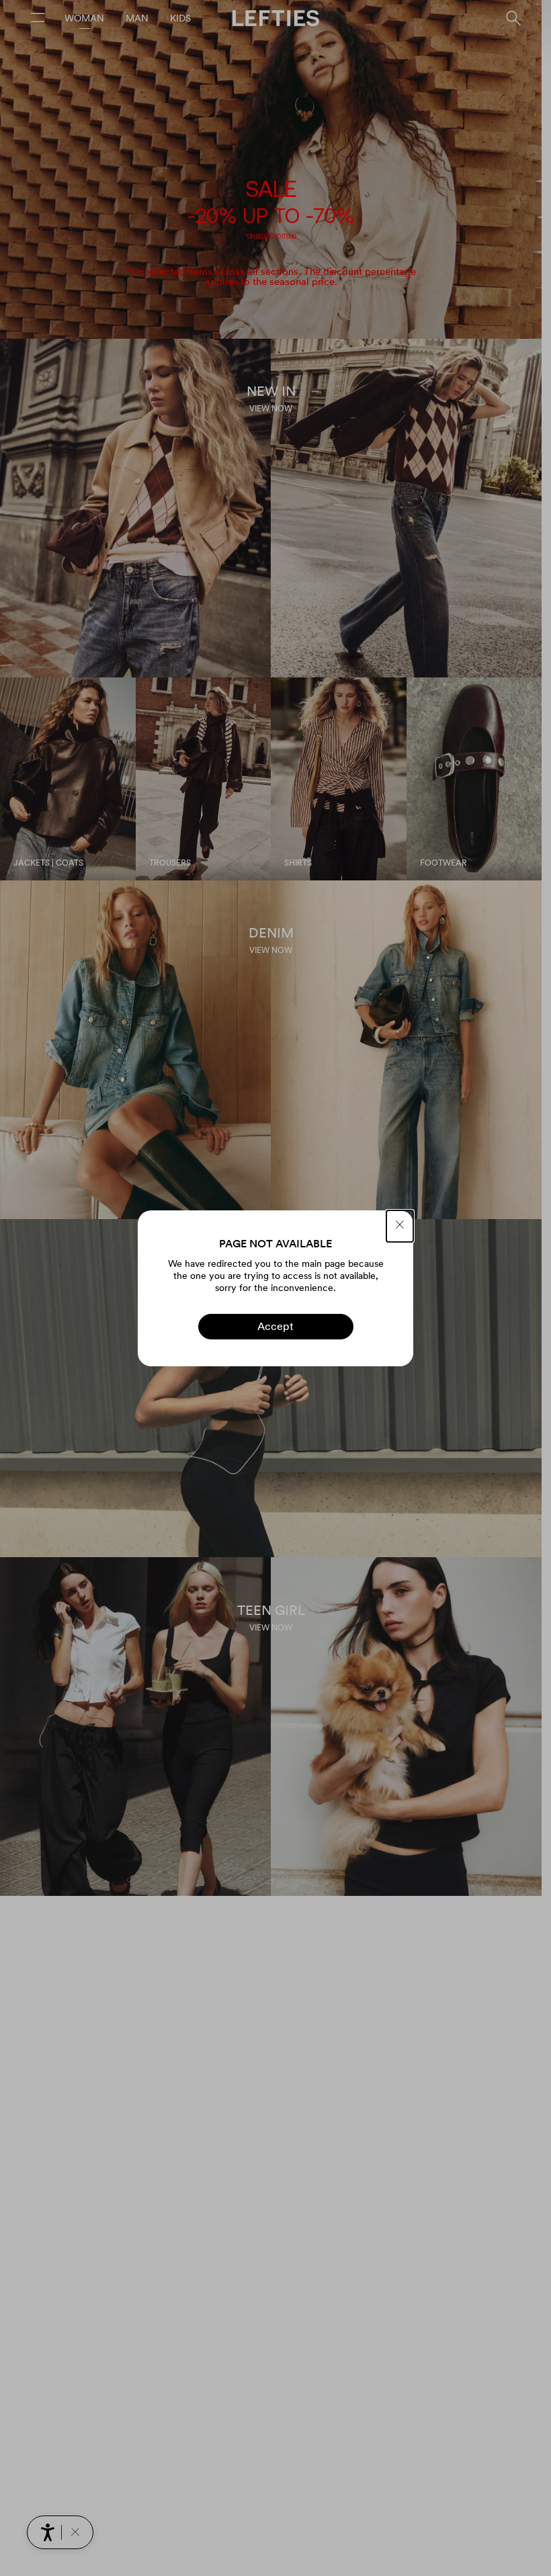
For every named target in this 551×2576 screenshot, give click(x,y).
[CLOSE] (400, 1226)
